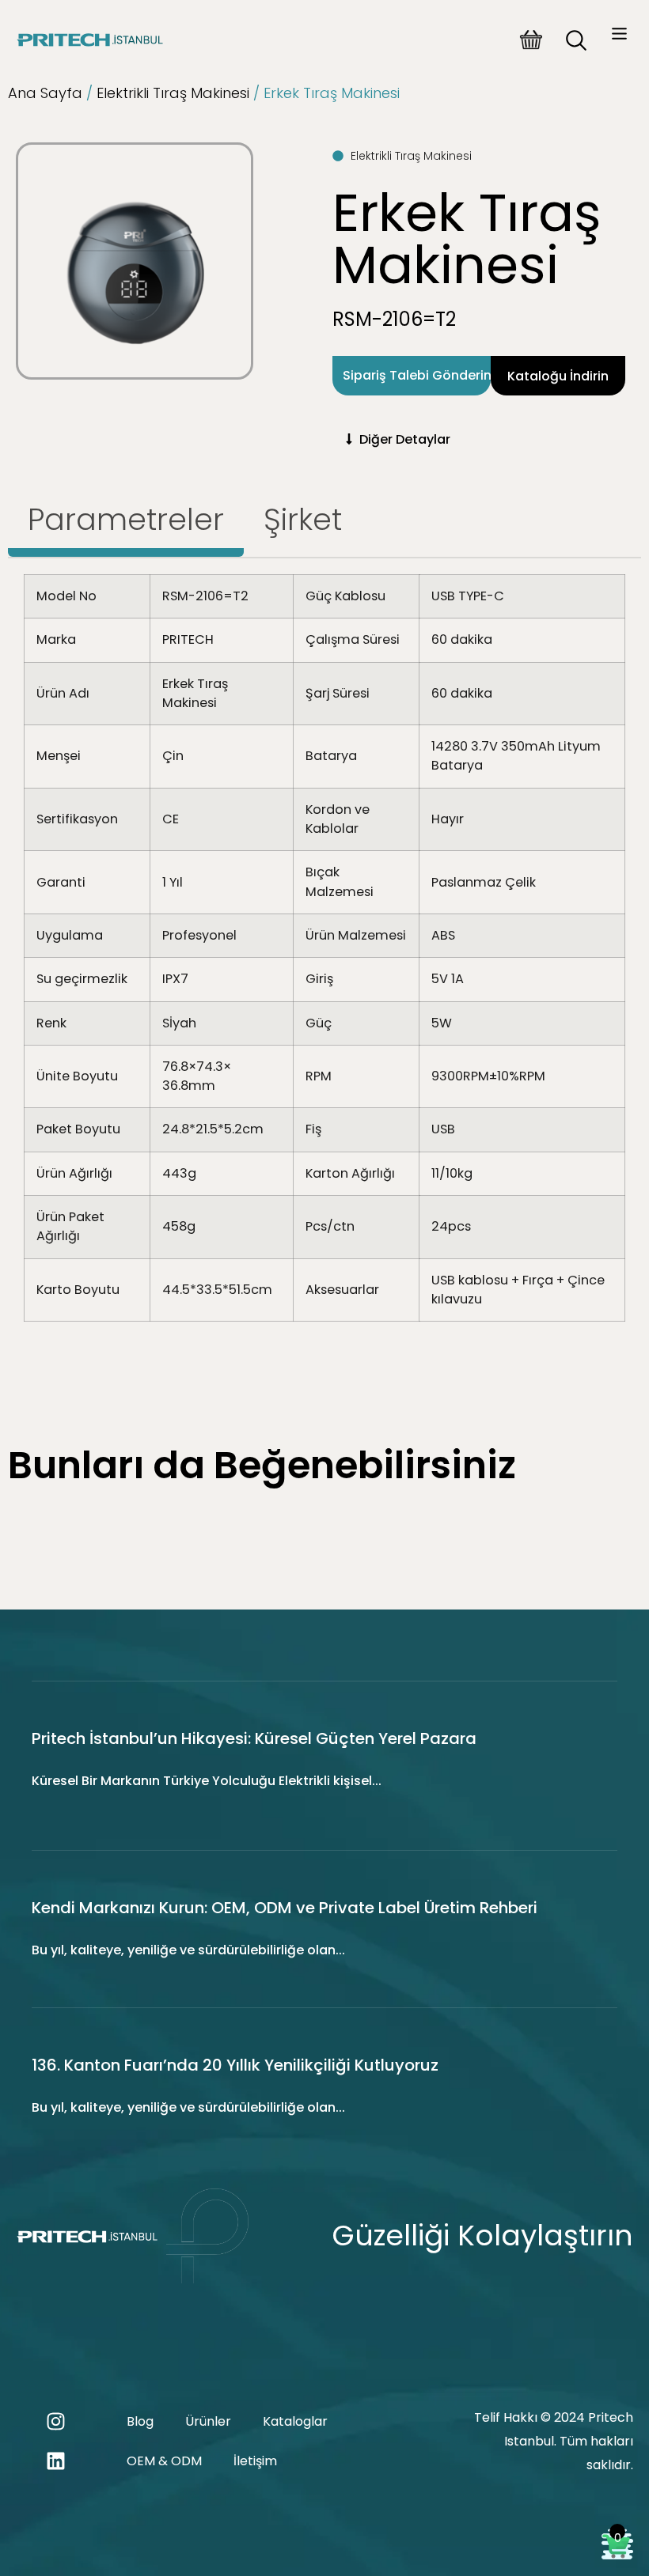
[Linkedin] (55, 2461)
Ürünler (208, 2421)
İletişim (255, 2461)
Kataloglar (295, 2421)
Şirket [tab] (303, 519)
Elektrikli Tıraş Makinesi (173, 93)
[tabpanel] (324, 954)
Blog (140, 2421)
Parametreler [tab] (126, 519)
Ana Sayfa (45, 93)
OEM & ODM (164, 2461)
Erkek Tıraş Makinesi (467, 239)
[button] (620, 36)
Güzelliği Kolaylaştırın (482, 2236)
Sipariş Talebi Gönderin (417, 375)
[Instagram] (55, 2422)
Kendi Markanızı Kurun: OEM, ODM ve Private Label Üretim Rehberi (285, 1908)
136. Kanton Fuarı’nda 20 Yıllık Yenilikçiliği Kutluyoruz (235, 2065)
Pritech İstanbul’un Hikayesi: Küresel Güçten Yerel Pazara (254, 1738)
